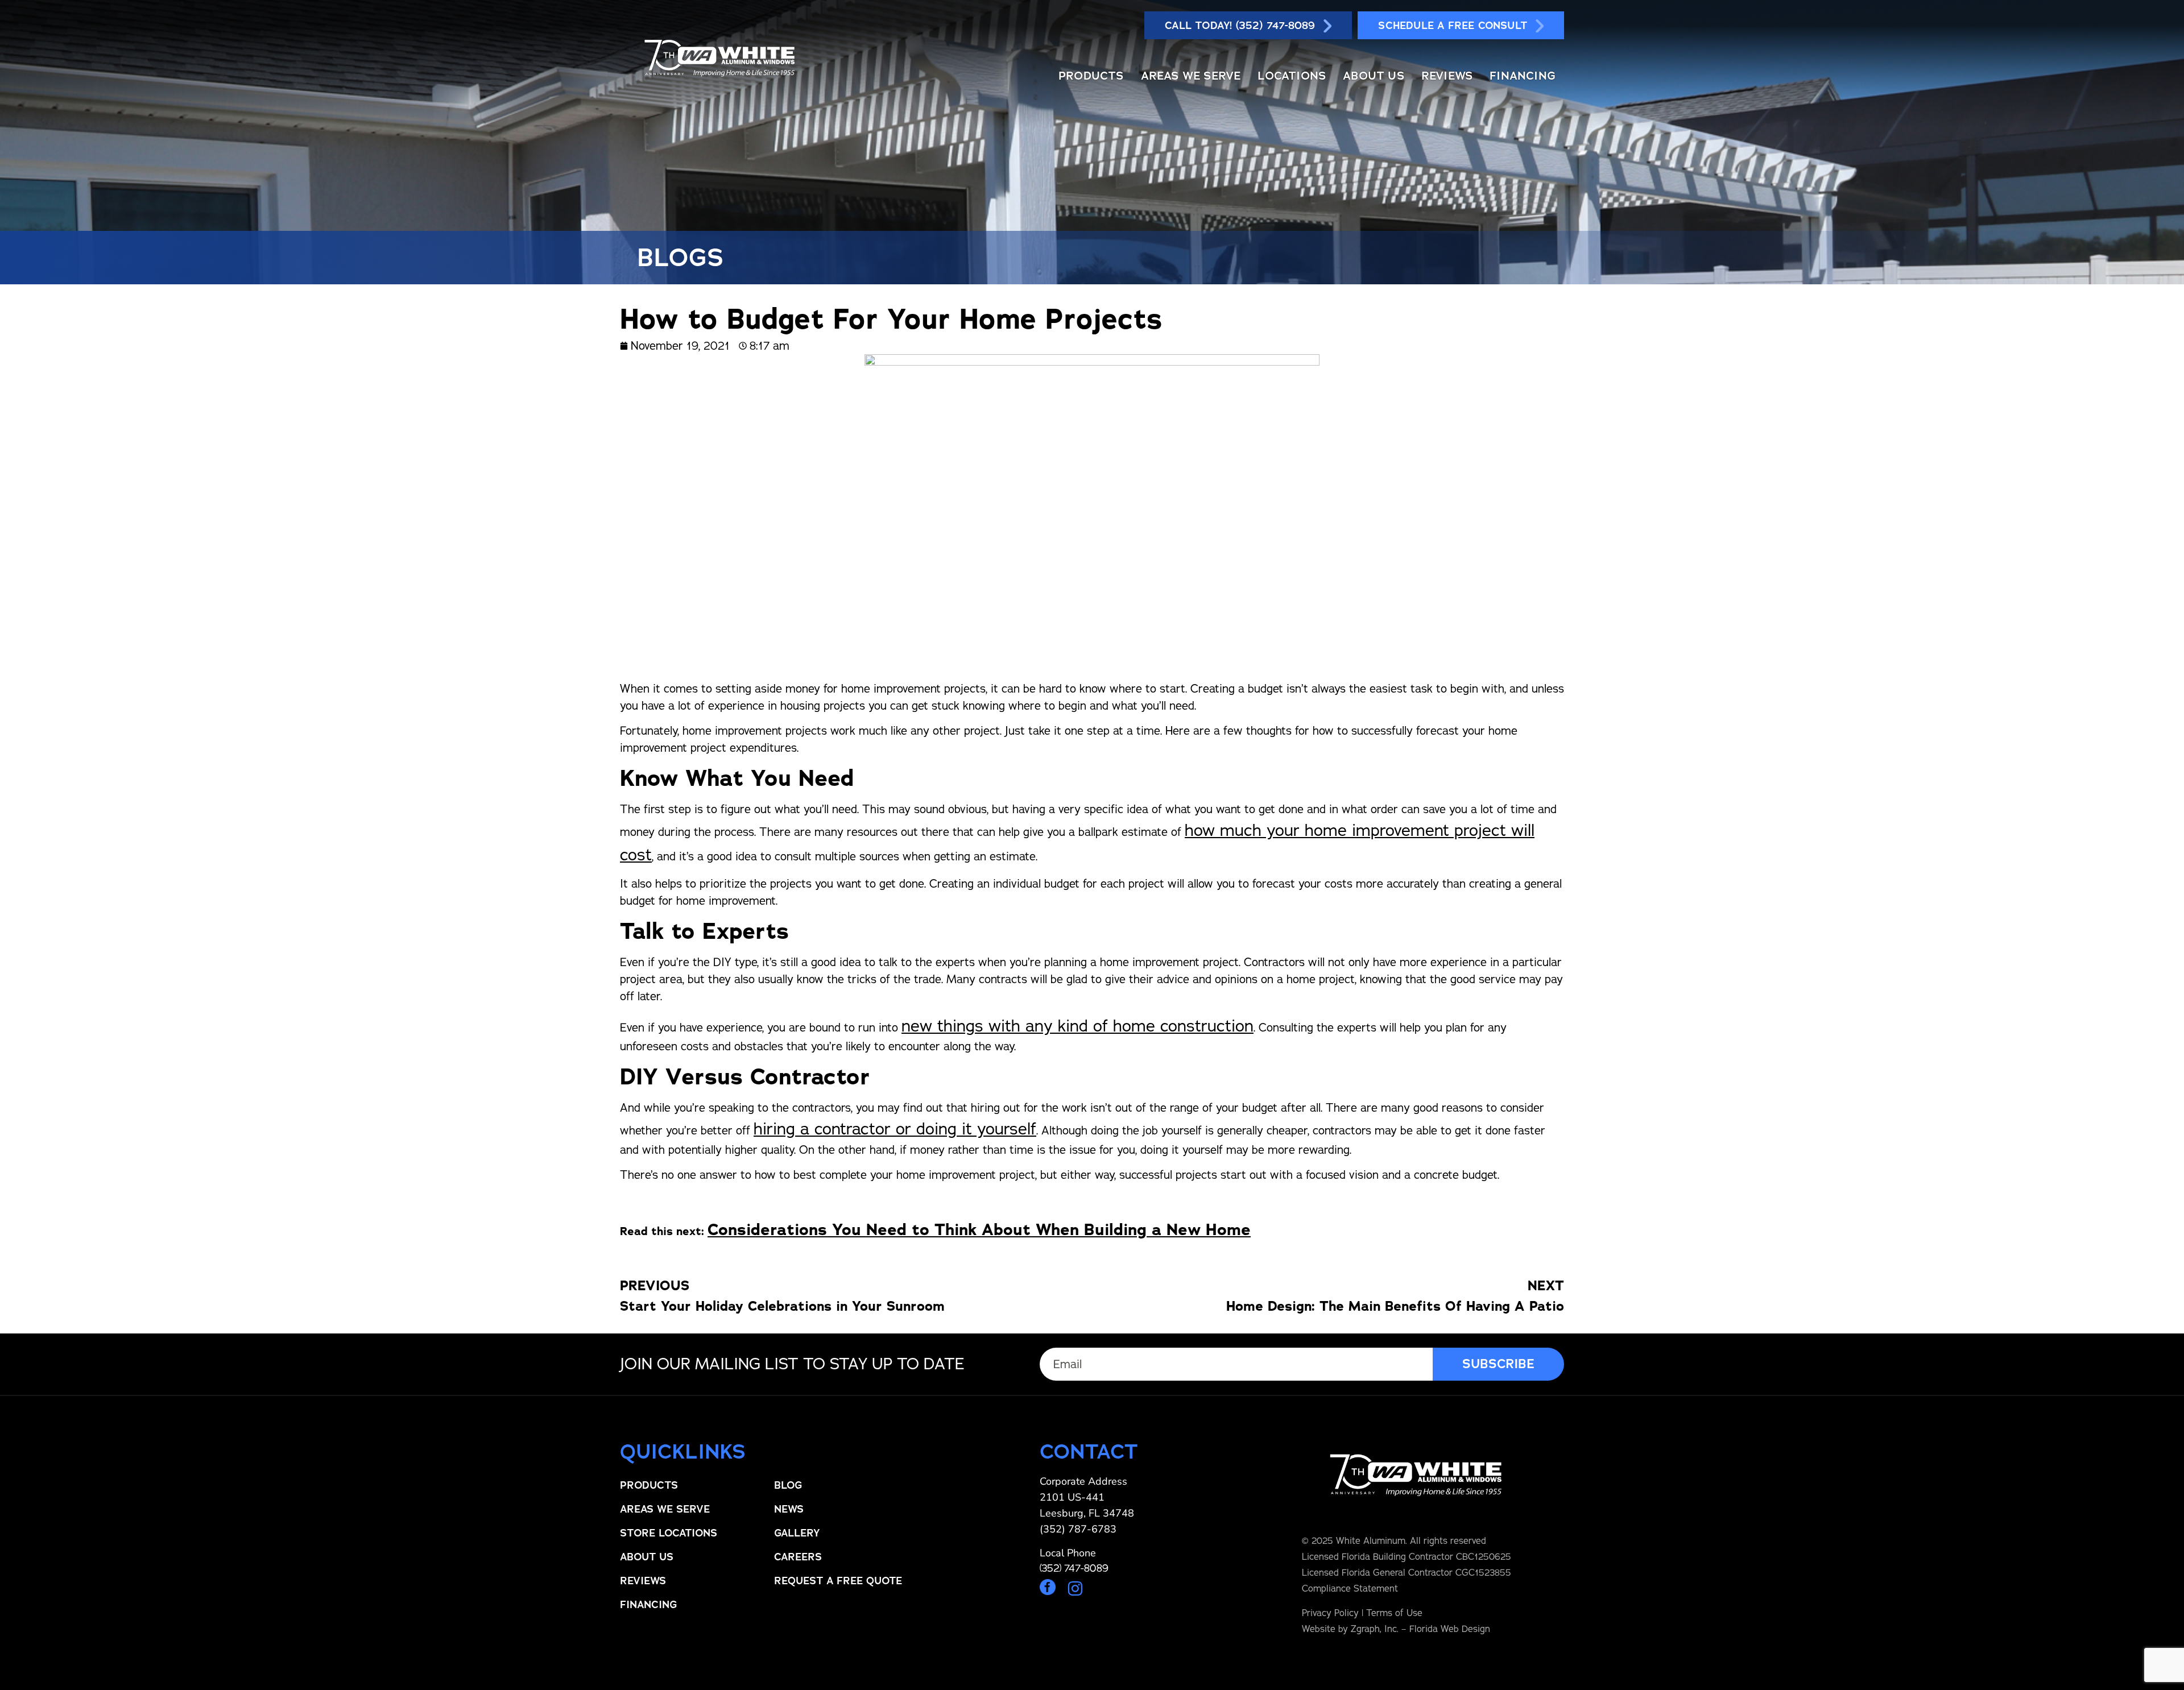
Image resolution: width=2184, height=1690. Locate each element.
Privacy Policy (1330, 1613)
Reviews (1447, 76)
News (789, 1509)
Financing (1523, 76)
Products (1091, 76)
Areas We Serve (1191, 76)
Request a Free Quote (838, 1581)
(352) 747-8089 (1074, 1568)
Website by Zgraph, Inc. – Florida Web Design (1396, 1629)
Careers (798, 1557)
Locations (1292, 76)
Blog (788, 1485)
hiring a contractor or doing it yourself (895, 1128)
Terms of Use (1394, 1613)
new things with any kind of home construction (1077, 1026)
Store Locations (669, 1533)
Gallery (797, 1533)
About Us (1374, 76)
